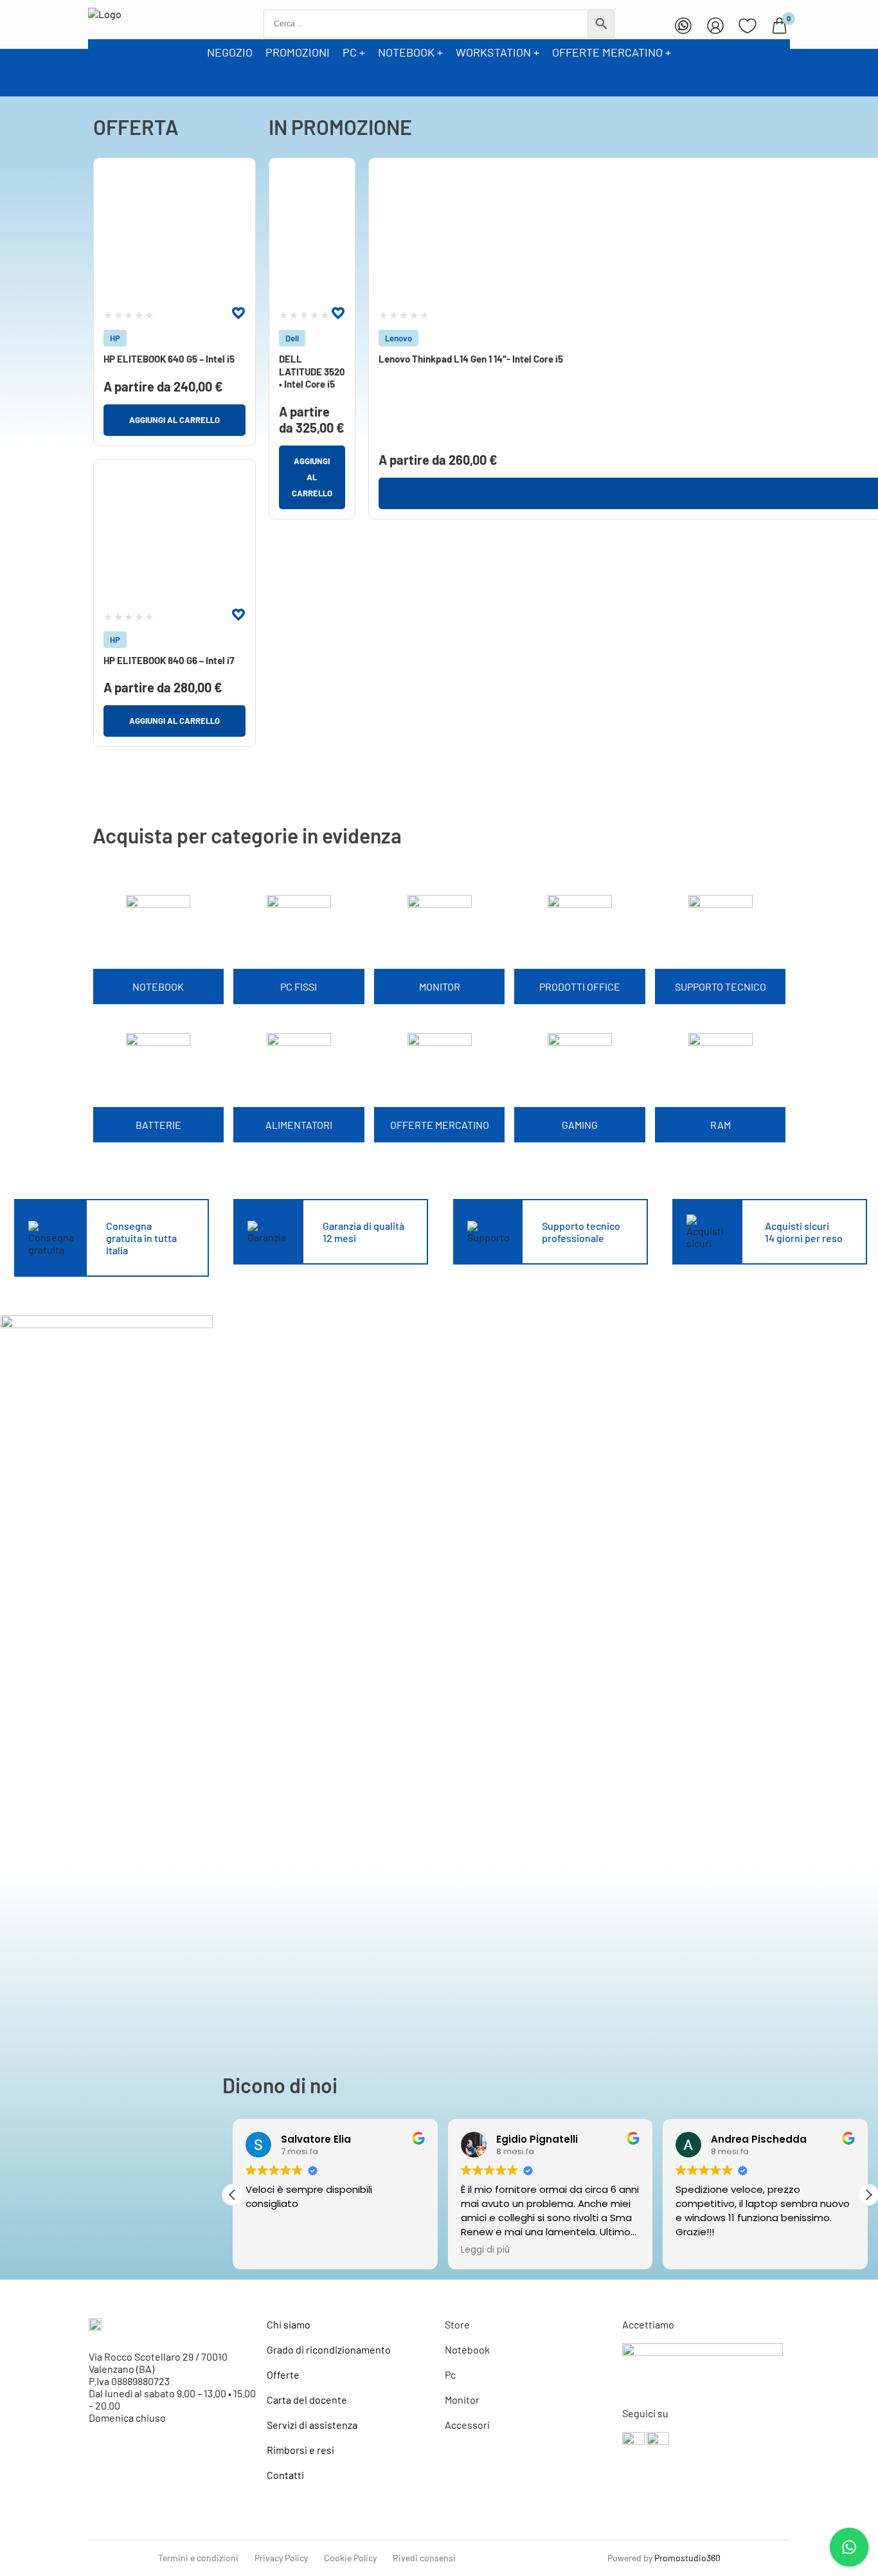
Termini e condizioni (198, 2558)
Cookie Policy (350, 2558)
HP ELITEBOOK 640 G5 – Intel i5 (169, 359)
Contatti (285, 2475)
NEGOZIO (230, 52)
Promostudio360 (687, 2558)
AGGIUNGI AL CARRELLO (175, 420)
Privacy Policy (281, 2558)
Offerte (283, 2374)
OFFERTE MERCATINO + (612, 52)
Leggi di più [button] (485, 2250)
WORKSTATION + (497, 52)
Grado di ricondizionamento (329, 2349)
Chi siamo (289, 2324)
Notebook (467, 2349)
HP (115, 338)
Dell (292, 338)
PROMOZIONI (298, 52)
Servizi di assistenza (312, 2425)
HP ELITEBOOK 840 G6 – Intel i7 (169, 660)
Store (457, 2324)
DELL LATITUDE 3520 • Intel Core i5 (312, 371)
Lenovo (399, 338)
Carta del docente (307, 2400)
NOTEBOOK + (410, 52)
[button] (868, 2195)
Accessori (467, 2425)
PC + (354, 52)
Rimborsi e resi (300, 2450)
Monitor (462, 2400)
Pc (450, 2374)
